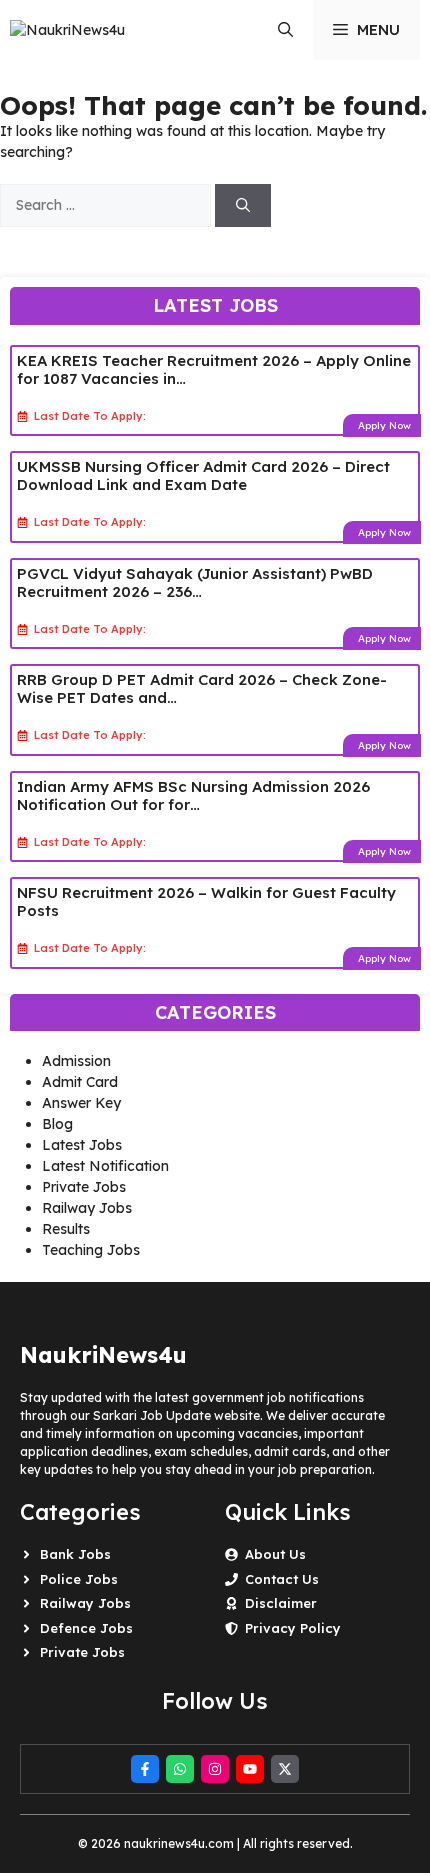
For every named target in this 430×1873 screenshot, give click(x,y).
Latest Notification (105, 1166)
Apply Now (384, 425)
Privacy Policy (293, 1628)
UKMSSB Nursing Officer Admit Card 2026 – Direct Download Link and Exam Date (203, 475)
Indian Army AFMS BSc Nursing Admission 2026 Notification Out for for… (193, 795)
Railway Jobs (87, 1208)
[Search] (243, 205)
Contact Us (282, 1579)
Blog (57, 1124)
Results (66, 1229)
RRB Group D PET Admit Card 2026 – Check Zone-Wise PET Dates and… (202, 688)
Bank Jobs (75, 1554)
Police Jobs (79, 1579)
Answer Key (81, 1103)
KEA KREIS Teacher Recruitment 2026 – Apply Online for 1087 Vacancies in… (214, 369)
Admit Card (80, 1082)
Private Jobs (84, 1187)
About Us (275, 1554)
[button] (285, 30)
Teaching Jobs (91, 1250)
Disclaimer (281, 1603)
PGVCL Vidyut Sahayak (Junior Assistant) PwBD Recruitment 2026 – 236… (195, 582)
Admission (76, 1061)
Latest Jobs (82, 1145)
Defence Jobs (86, 1628)
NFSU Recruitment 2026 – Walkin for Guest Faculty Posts (206, 901)
